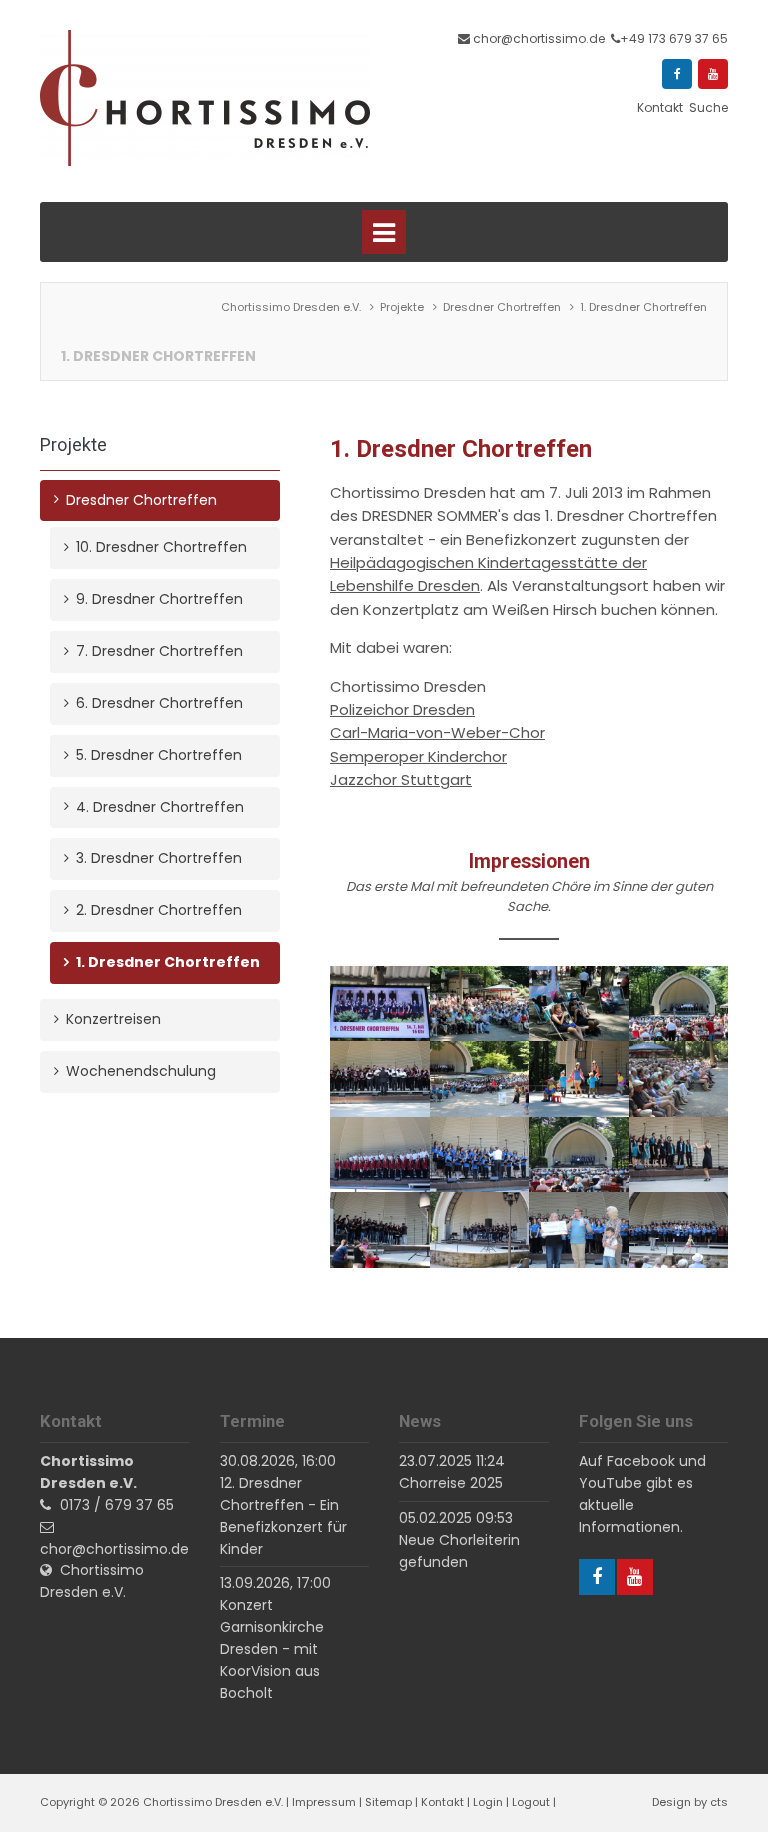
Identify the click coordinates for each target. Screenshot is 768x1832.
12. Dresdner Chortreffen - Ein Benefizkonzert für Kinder (283, 1515)
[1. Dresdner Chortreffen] (380, 1004)
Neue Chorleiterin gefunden (459, 1551)
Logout (531, 1802)
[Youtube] (713, 74)
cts (719, 1802)
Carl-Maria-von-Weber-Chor (437, 732)
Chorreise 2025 (451, 1483)
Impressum (324, 1802)
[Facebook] (677, 74)
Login (488, 1802)
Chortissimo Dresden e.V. (92, 1581)
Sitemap (388, 1802)
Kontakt (442, 1802)
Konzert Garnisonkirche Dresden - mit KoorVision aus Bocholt (272, 1648)
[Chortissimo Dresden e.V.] (205, 98)
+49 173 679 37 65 (674, 38)
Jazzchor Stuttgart (401, 779)
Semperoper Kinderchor (418, 756)
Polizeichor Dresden (402, 709)
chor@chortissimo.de (539, 38)
